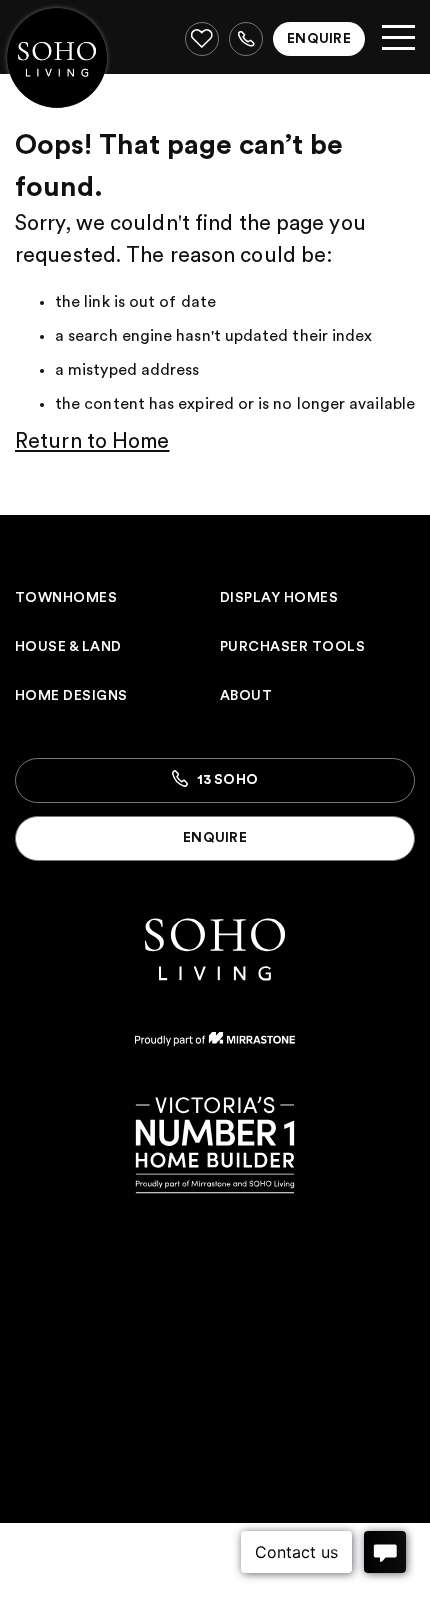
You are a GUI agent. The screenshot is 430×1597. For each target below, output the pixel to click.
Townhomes (66, 598)
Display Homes (279, 598)
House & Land (68, 647)
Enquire (318, 39)
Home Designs (71, 696)
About (246, 696)
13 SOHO (225, 780)
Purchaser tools (292, 647)
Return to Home (92, 441)
